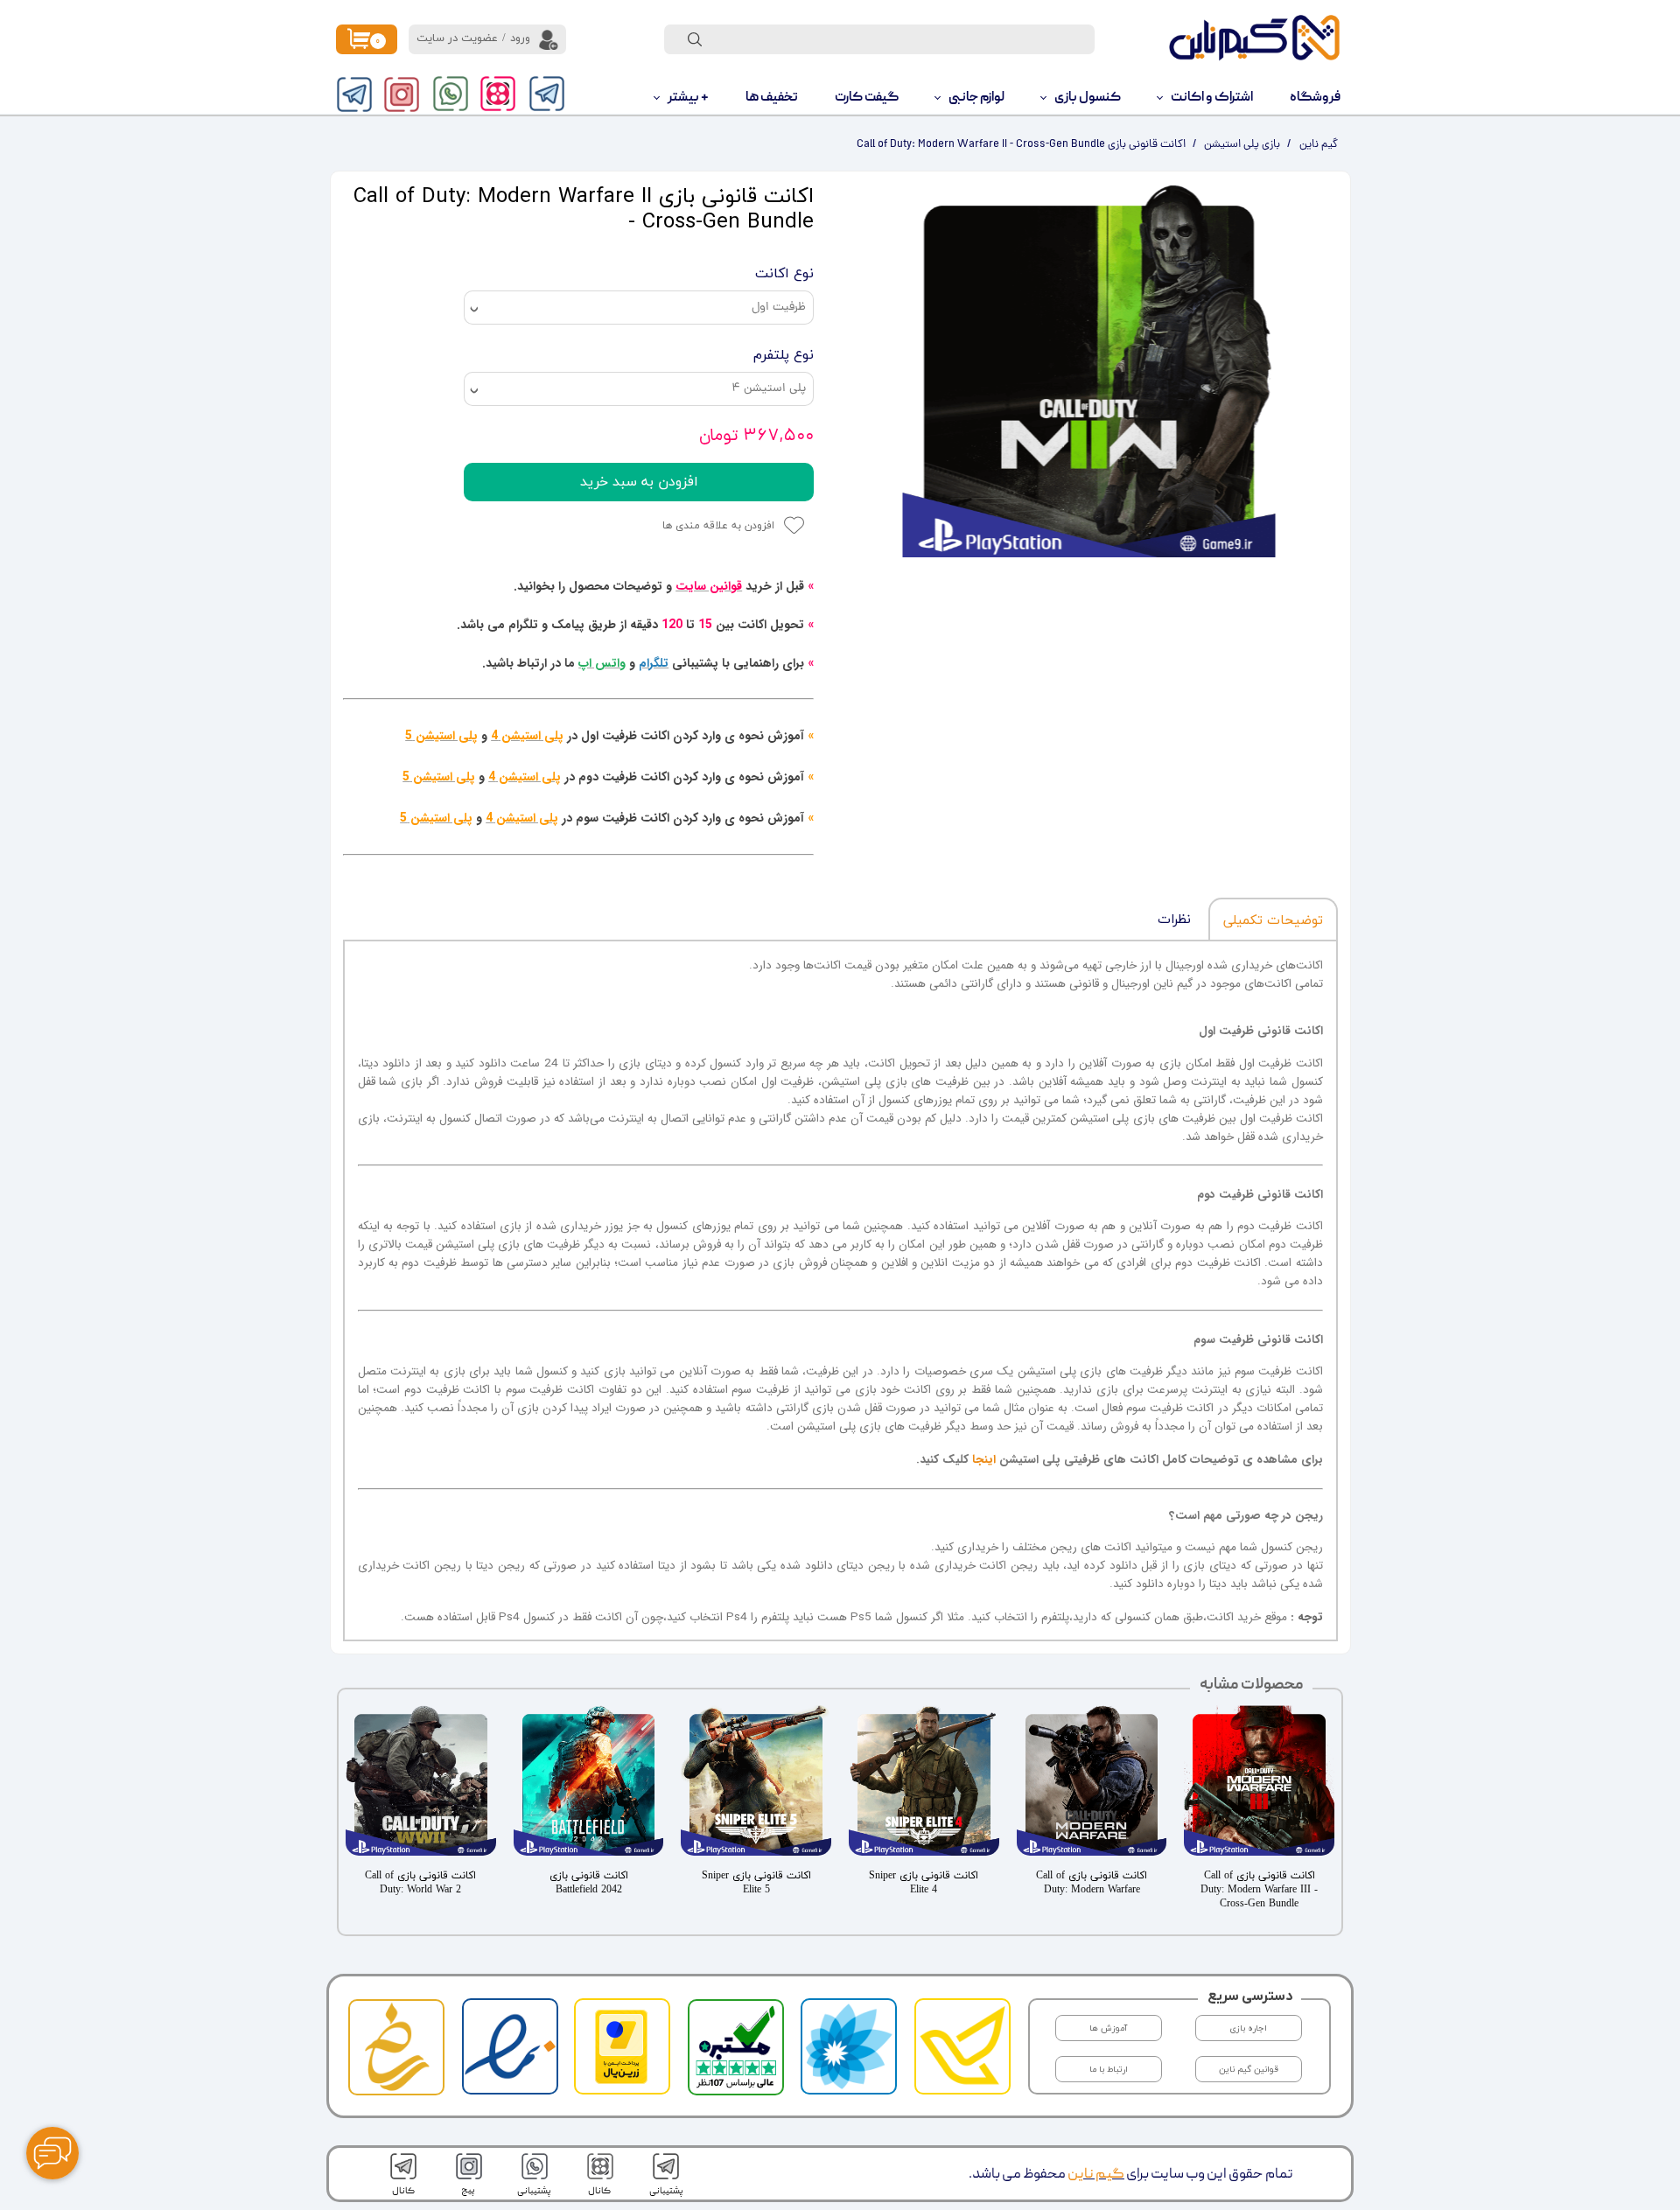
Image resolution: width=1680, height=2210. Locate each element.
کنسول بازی (1088, 98)
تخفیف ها (772, 98)
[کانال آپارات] (498, 94)
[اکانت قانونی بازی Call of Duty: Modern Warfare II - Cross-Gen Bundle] (1089, 370)
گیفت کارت (867, 98)
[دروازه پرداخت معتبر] (621, 2081)
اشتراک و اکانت (1212, 98)
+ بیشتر (688, 98)
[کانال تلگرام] (354, 94)
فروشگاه (1315, 98)
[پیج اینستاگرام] (402, 94)
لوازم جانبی (976, 98)
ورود (520, 38)
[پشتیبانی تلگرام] (547, 94)
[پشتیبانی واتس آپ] (451, 94)
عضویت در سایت (457, 38)
